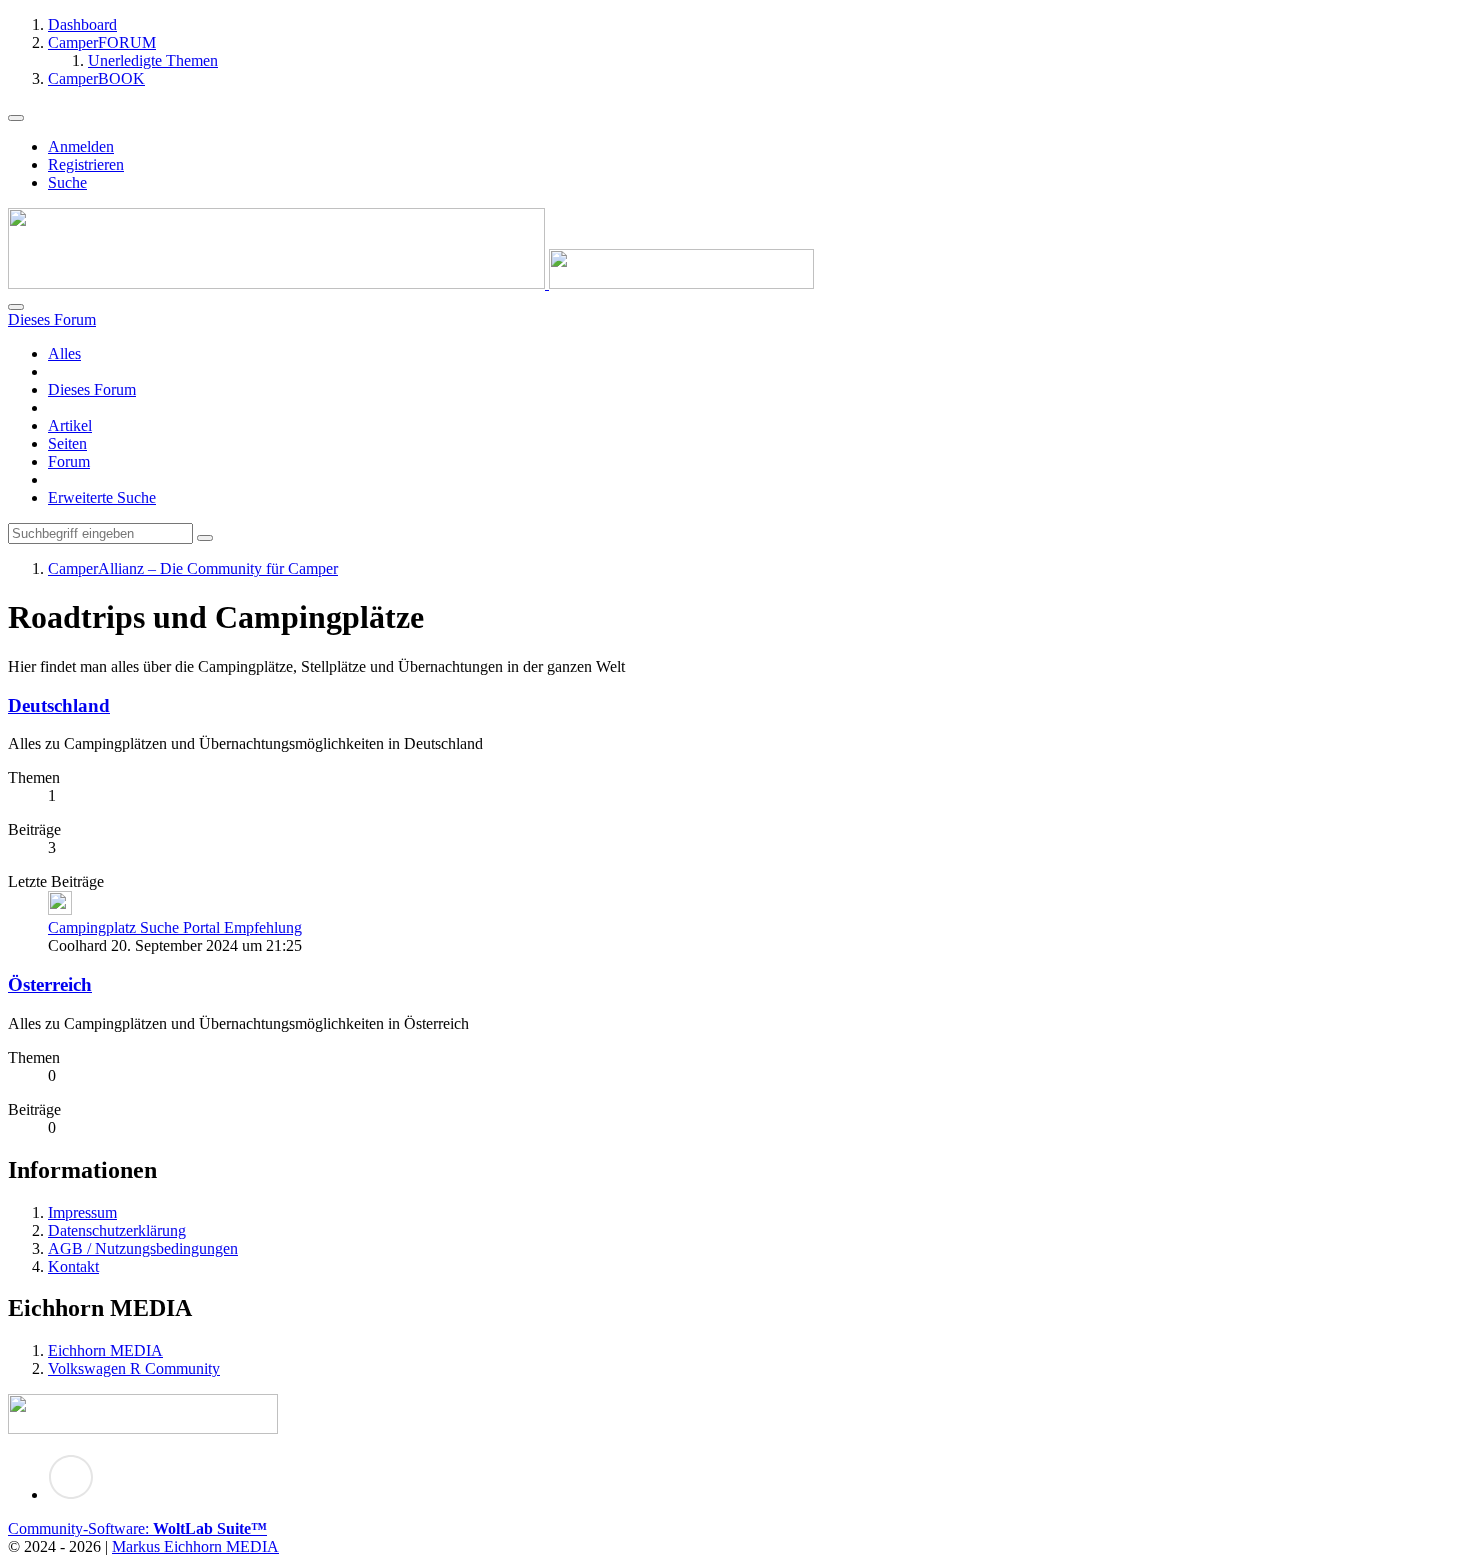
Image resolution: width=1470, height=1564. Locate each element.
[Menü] (16, 118)
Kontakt (73, 1266)
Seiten (67, 443)
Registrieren (86, 164)
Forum (69, 461)
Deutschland (59, 705)
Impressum (82, 1212)
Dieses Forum (92, 389)
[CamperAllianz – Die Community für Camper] (411, 283)
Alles (64, 353)
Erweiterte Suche (102, 497)
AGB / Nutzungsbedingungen (143, 1248)
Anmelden (81, 146)
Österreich (50, 984)
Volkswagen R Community (134, 1368)
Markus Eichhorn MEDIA (195, 1546)
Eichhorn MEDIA (105, 1350)
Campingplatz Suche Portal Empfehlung (175, 927)
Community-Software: (137, 1528)
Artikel (70, 425)
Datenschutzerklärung (117, 1230)
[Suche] (16, 307)
